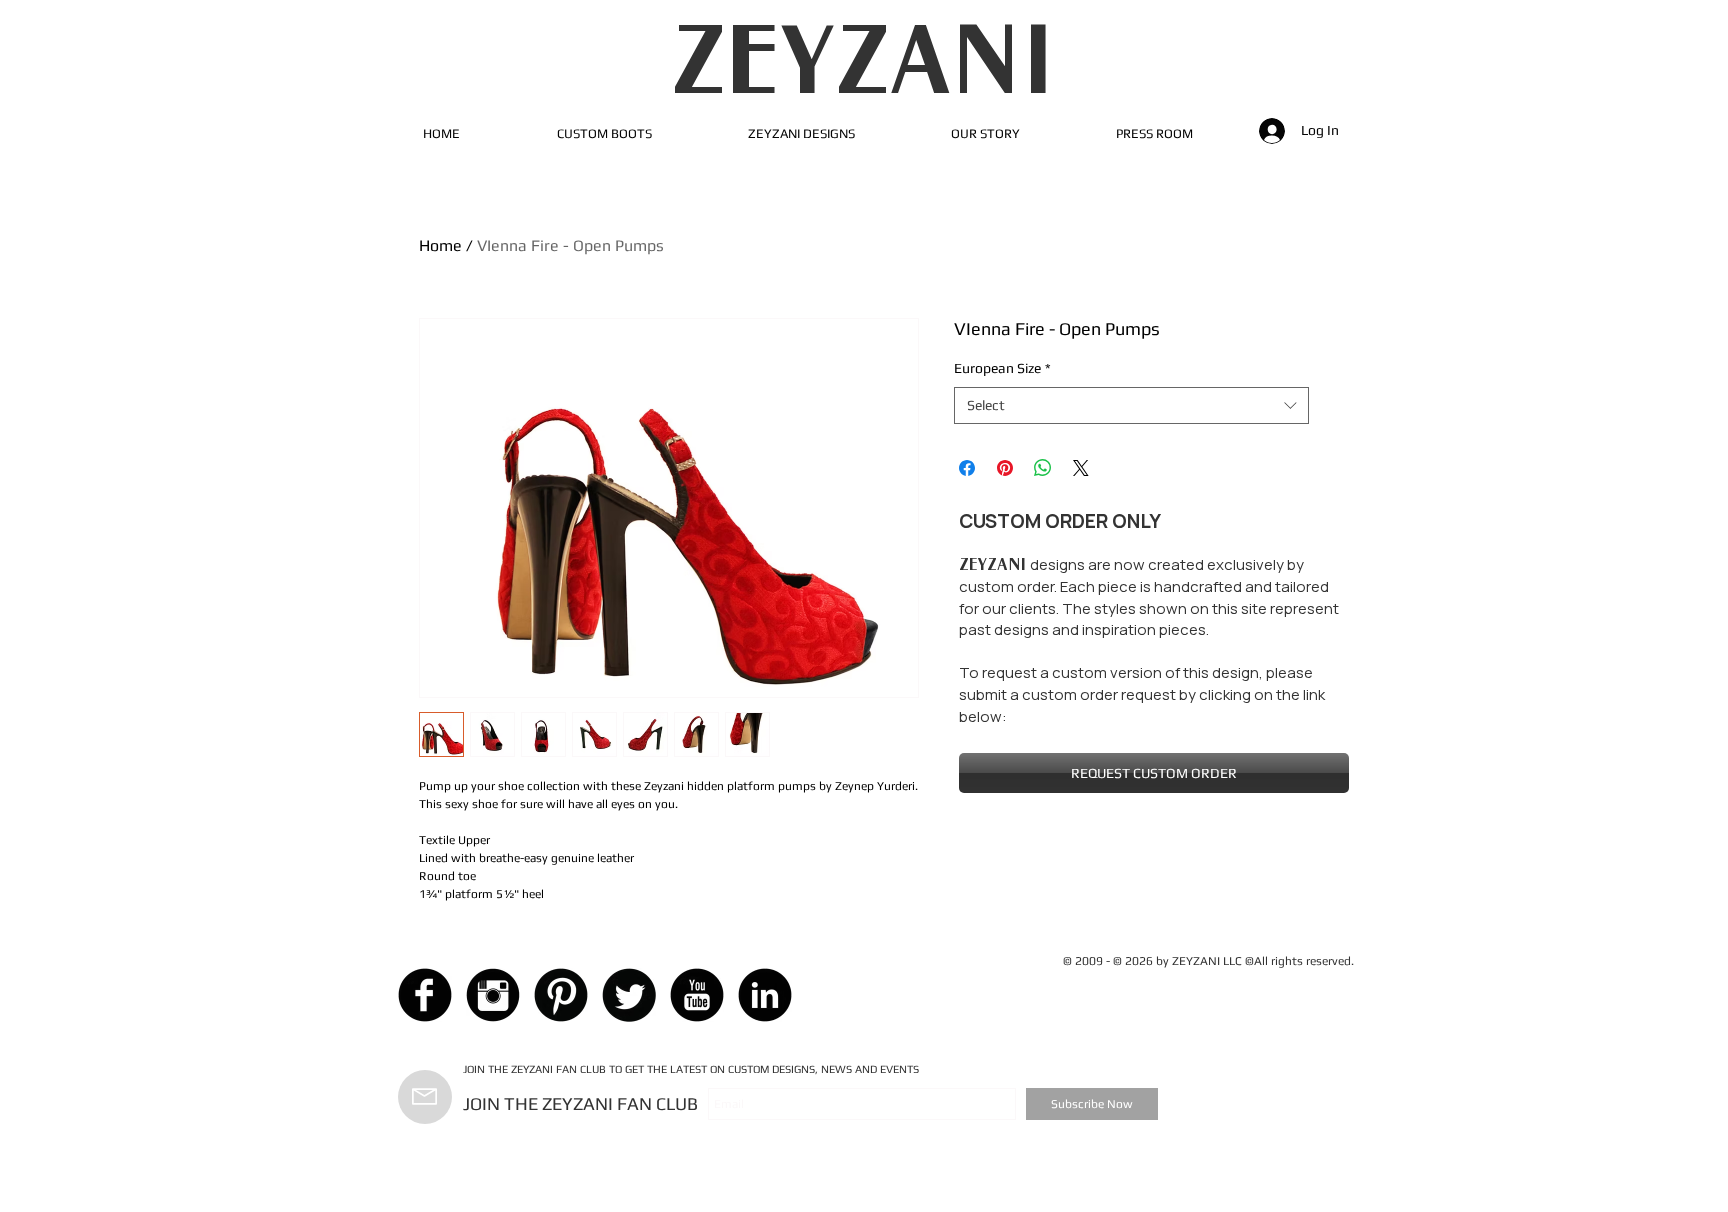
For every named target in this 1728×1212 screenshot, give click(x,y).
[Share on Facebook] (967, 468)
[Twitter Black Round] (629, 995)
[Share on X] (1081, 468)
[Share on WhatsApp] (1043, 468)
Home (440, 245)
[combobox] (1131, 406)
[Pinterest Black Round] (561, 995)
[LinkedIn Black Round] (765, 995)
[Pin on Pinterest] (1005, 468)
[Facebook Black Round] (425, 995)
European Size (1002, 368)
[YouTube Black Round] (697, 995)
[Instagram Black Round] (493, 995)
